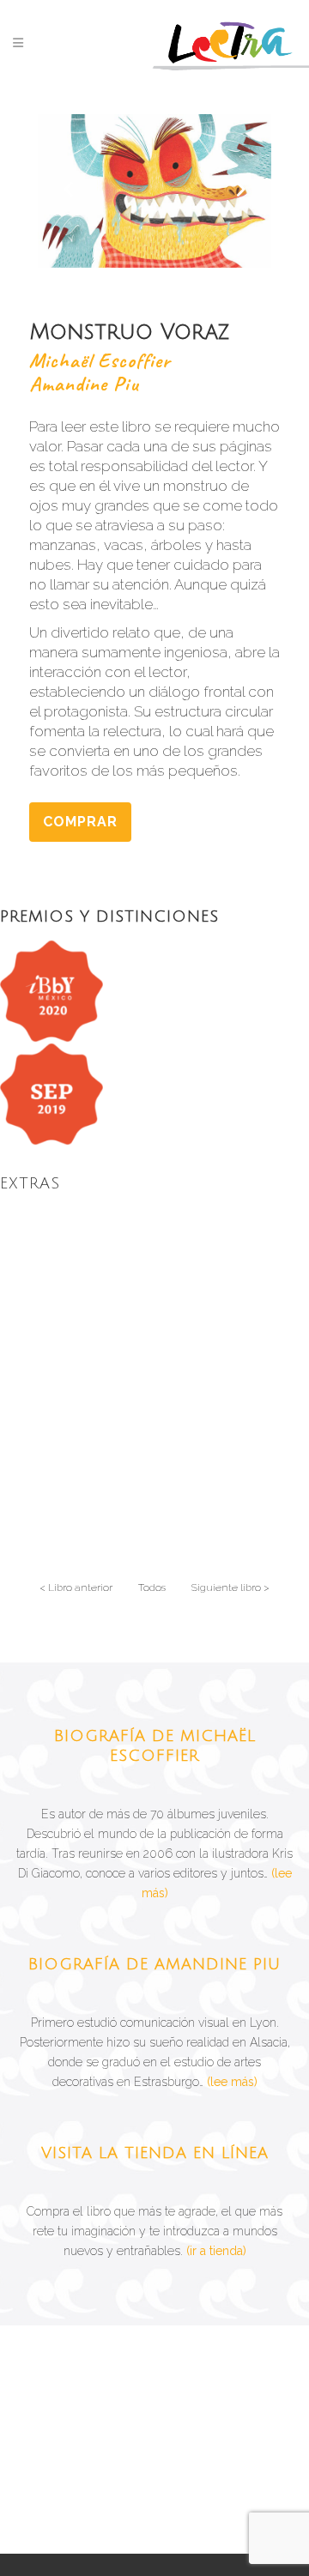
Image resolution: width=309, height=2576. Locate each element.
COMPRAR (80, 822)
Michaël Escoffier (100, 360)
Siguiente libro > (230, 1587)
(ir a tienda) (216, 2251)
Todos (152, 1587)
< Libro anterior (76, 1587)
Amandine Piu (84, 384)
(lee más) (232, 2082)
